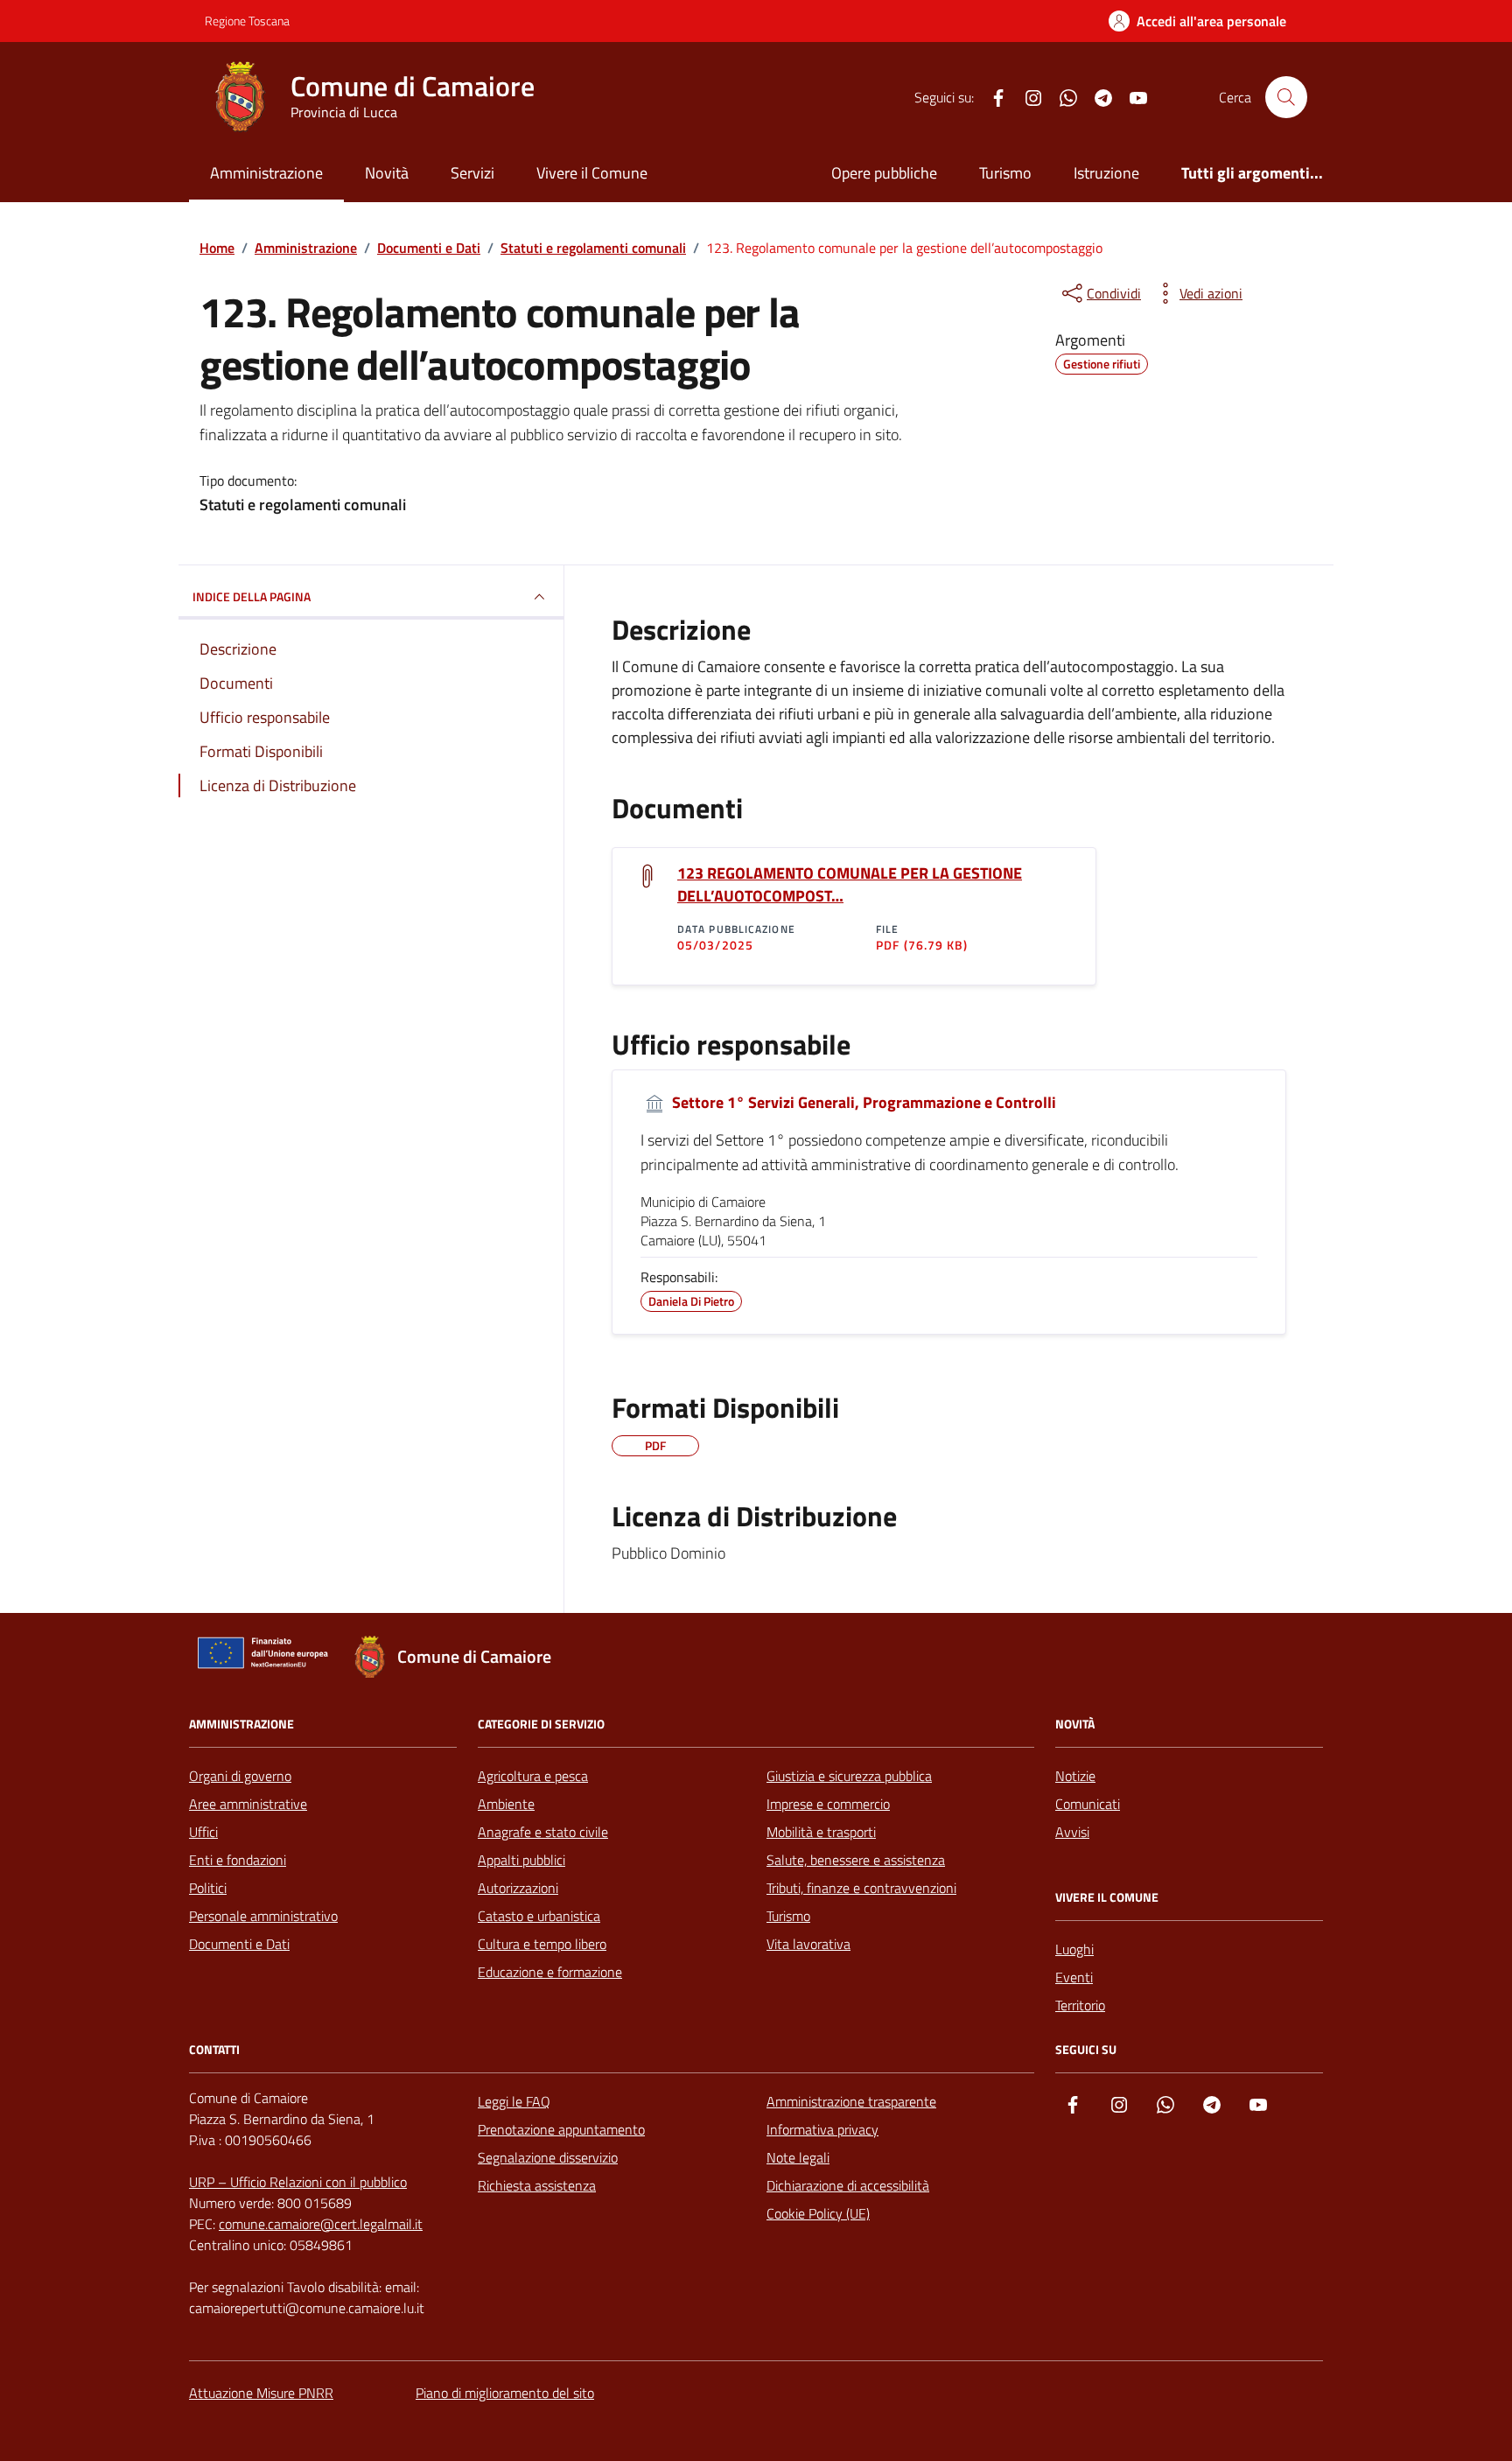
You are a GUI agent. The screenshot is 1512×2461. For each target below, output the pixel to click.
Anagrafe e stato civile (543, 1832)
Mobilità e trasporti (821, 1832)
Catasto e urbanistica (539, 1916)
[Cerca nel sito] (1286, 97)
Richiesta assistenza (537, 2185)
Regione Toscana (247, 21)
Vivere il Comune (592, 173)
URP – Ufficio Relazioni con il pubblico (298, 2182)
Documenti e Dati (239, 1944)
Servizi (472, 173)
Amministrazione (266, 173)
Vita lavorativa (808, 1944)
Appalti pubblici (521, 1860)
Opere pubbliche (884, 173)
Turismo (1005, 173)
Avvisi (1072, 1832)
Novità (387, 173)
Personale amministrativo (263, 1916)
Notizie (1075, 1776)
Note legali (798, 2157)
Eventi (1074, 1977)
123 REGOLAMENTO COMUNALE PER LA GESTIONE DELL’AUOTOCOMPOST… (850, 885)
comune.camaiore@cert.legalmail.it (321, 2224)
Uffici (203, 1832)
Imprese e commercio (828, 1804)
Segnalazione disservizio (548, 2157)
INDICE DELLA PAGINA (252, 596)
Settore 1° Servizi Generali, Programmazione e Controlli (862, 1103)
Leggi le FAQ (514, 2101)
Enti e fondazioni (238, 1860)
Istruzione (1106, 173)
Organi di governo (240, 1776)
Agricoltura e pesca (533, 1776)
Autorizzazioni (518, 1888)
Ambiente (506, 1804)
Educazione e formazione (550, 1972)
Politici (208, 1888)
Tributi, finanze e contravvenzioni (861, 1888)
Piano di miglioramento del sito (505, 2393)
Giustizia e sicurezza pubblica (849, 1776)
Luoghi (1074, 1949)
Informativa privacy (822, 2129)
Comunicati (1088, 1804)
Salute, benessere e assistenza (856, 1860)
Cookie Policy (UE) (818, 2213)
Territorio (1080, 2005)
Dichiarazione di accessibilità (848, 2185)
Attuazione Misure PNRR (261, 2393)
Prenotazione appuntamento (561, 2129)
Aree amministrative (248, 1804)
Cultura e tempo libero (542, 1944)
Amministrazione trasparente (851, 2101)
